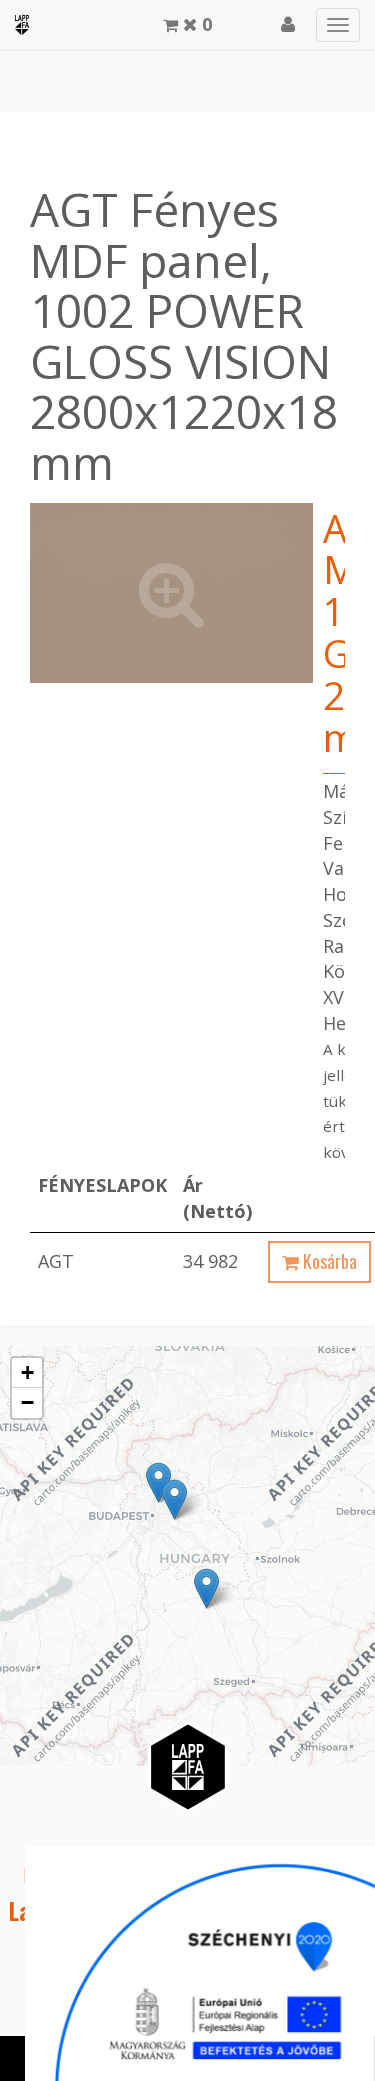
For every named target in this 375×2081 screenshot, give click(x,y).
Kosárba (328, 1261)
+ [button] (27, 1372)
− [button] (27, 1402)
